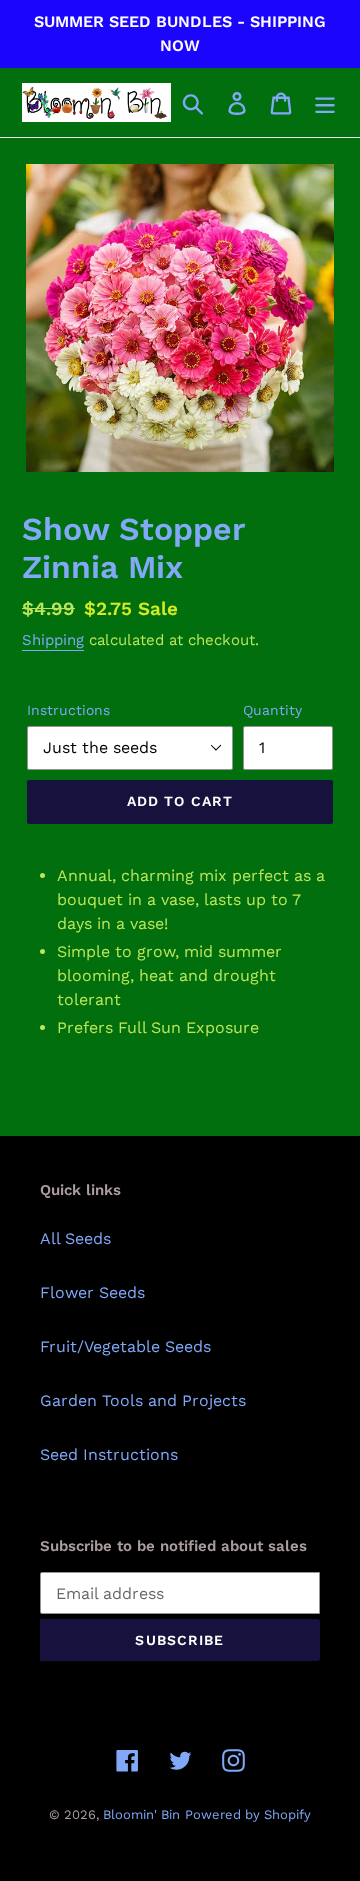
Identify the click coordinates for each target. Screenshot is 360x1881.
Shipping (53, 640)
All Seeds (75, 1238)
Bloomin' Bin (141, 1814)
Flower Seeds (92, 1292)
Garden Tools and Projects (143, 1400)
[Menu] (325, 102)
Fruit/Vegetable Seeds (125, 1346)
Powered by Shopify (248, 1814)
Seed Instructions (109, 1454)
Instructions (68, 710)
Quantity (272, 710)
